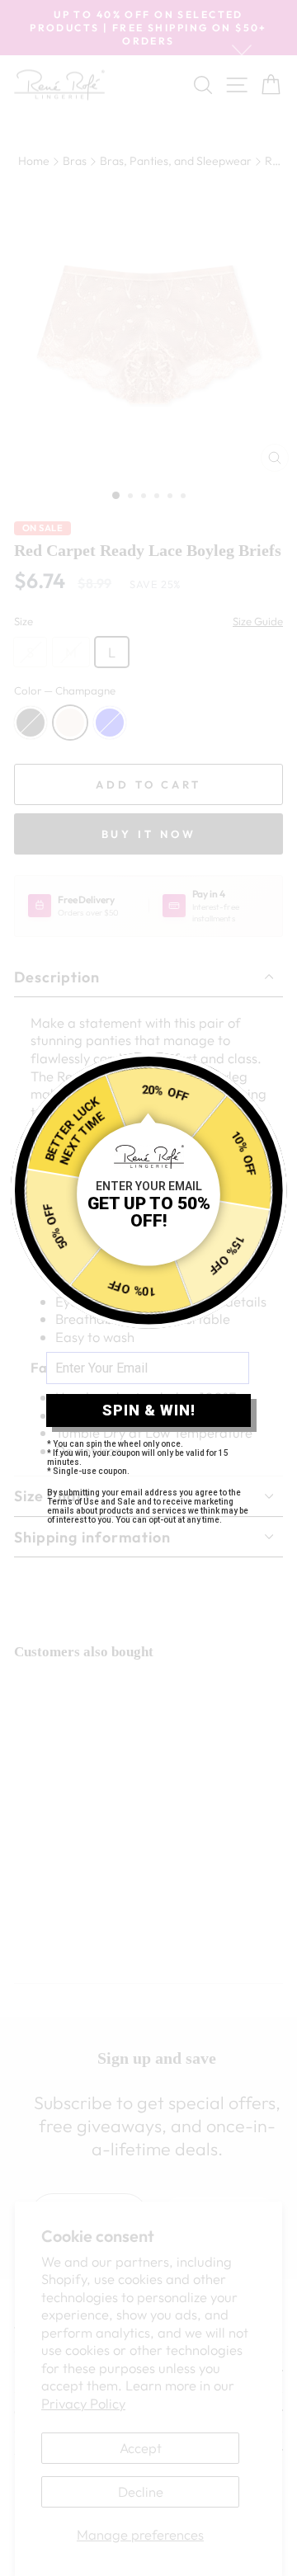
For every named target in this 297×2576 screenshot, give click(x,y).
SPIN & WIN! (149, 1410)
